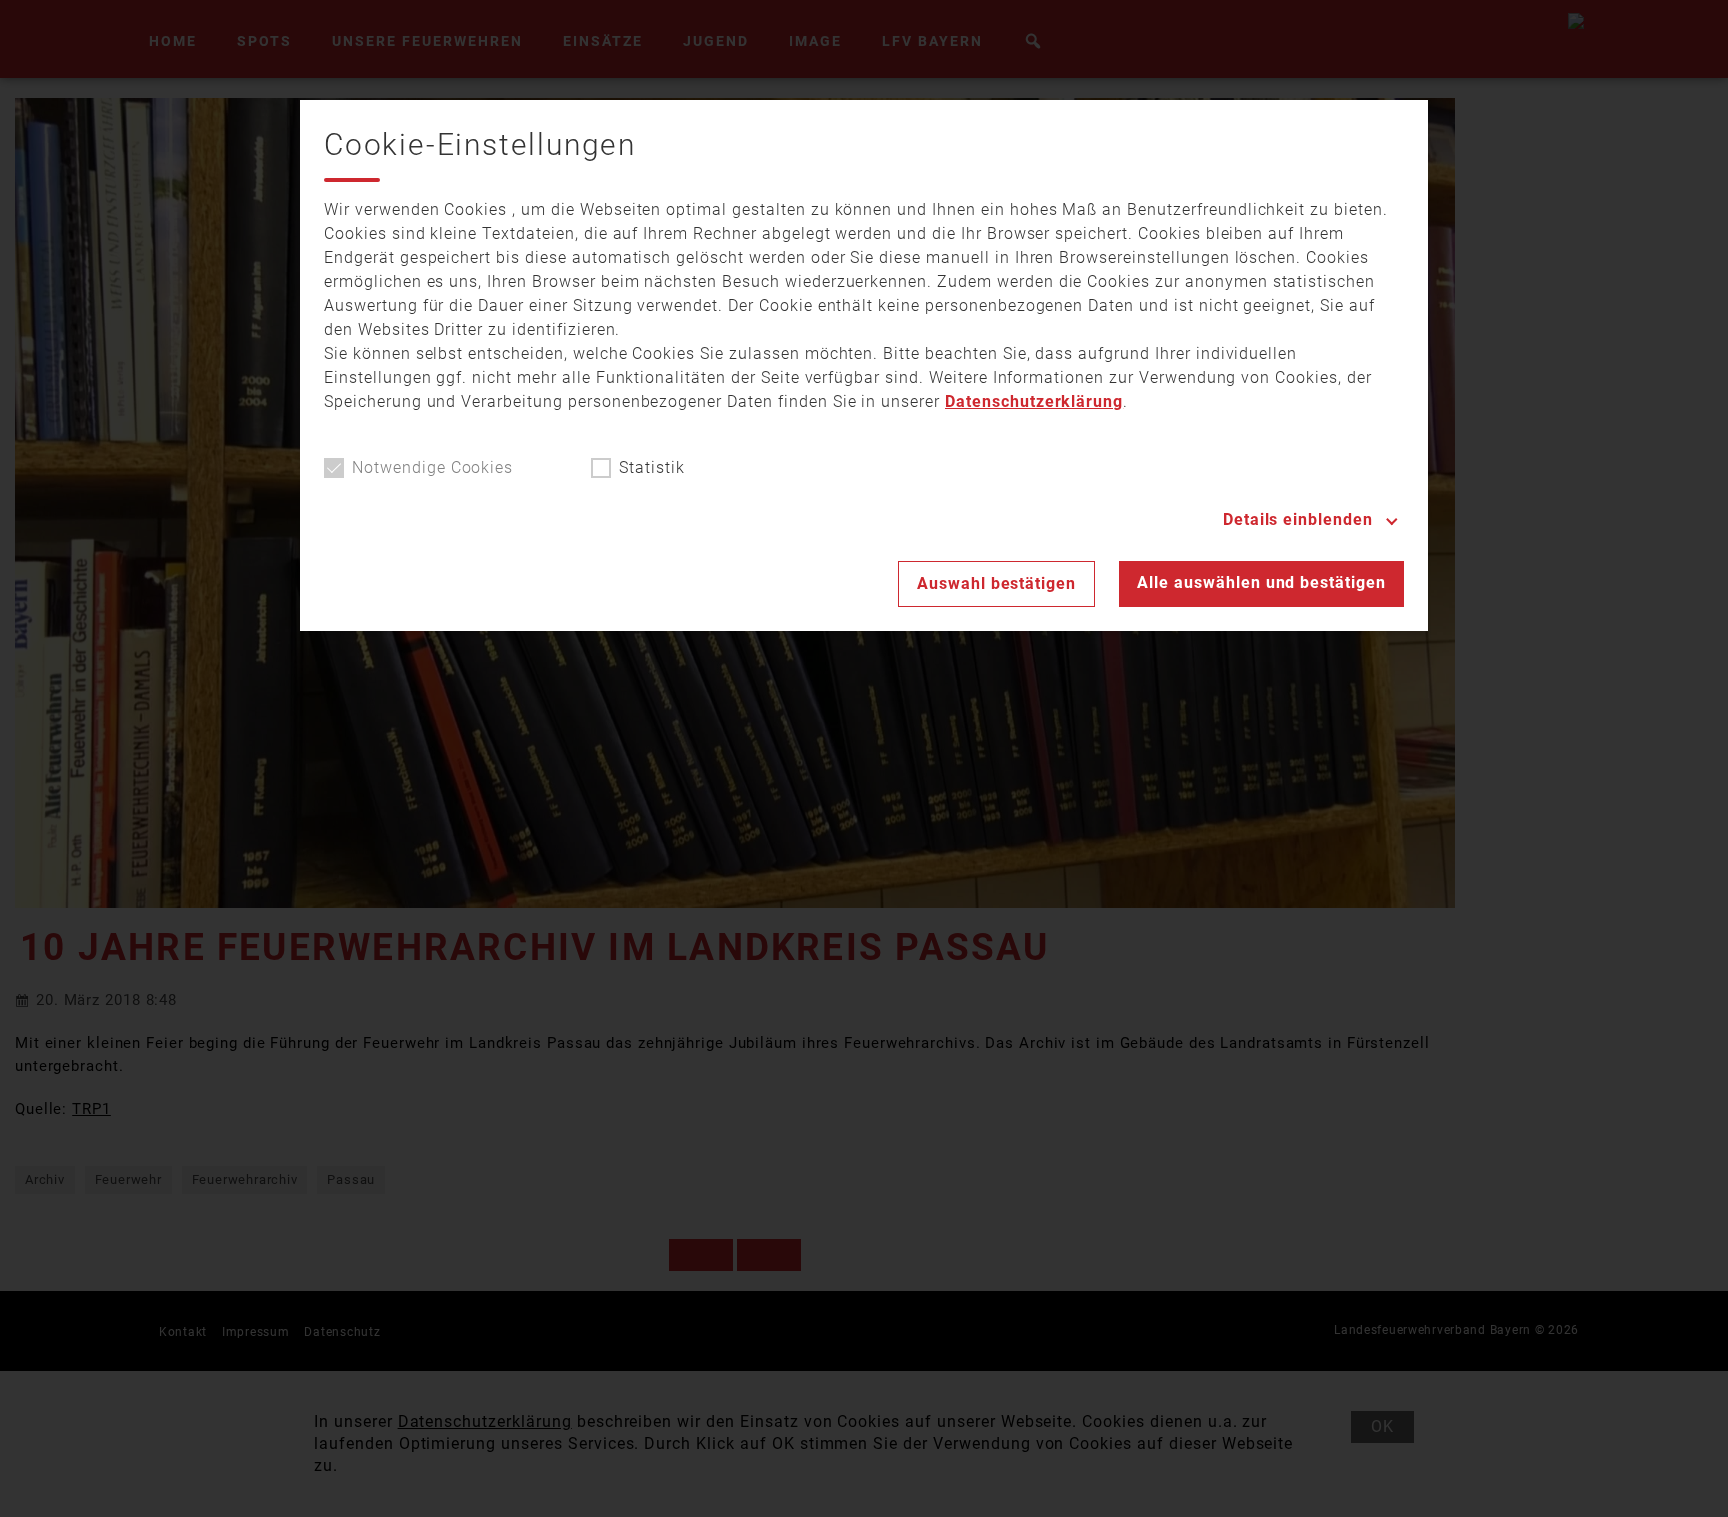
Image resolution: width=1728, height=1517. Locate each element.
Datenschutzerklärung (1034, 401)
